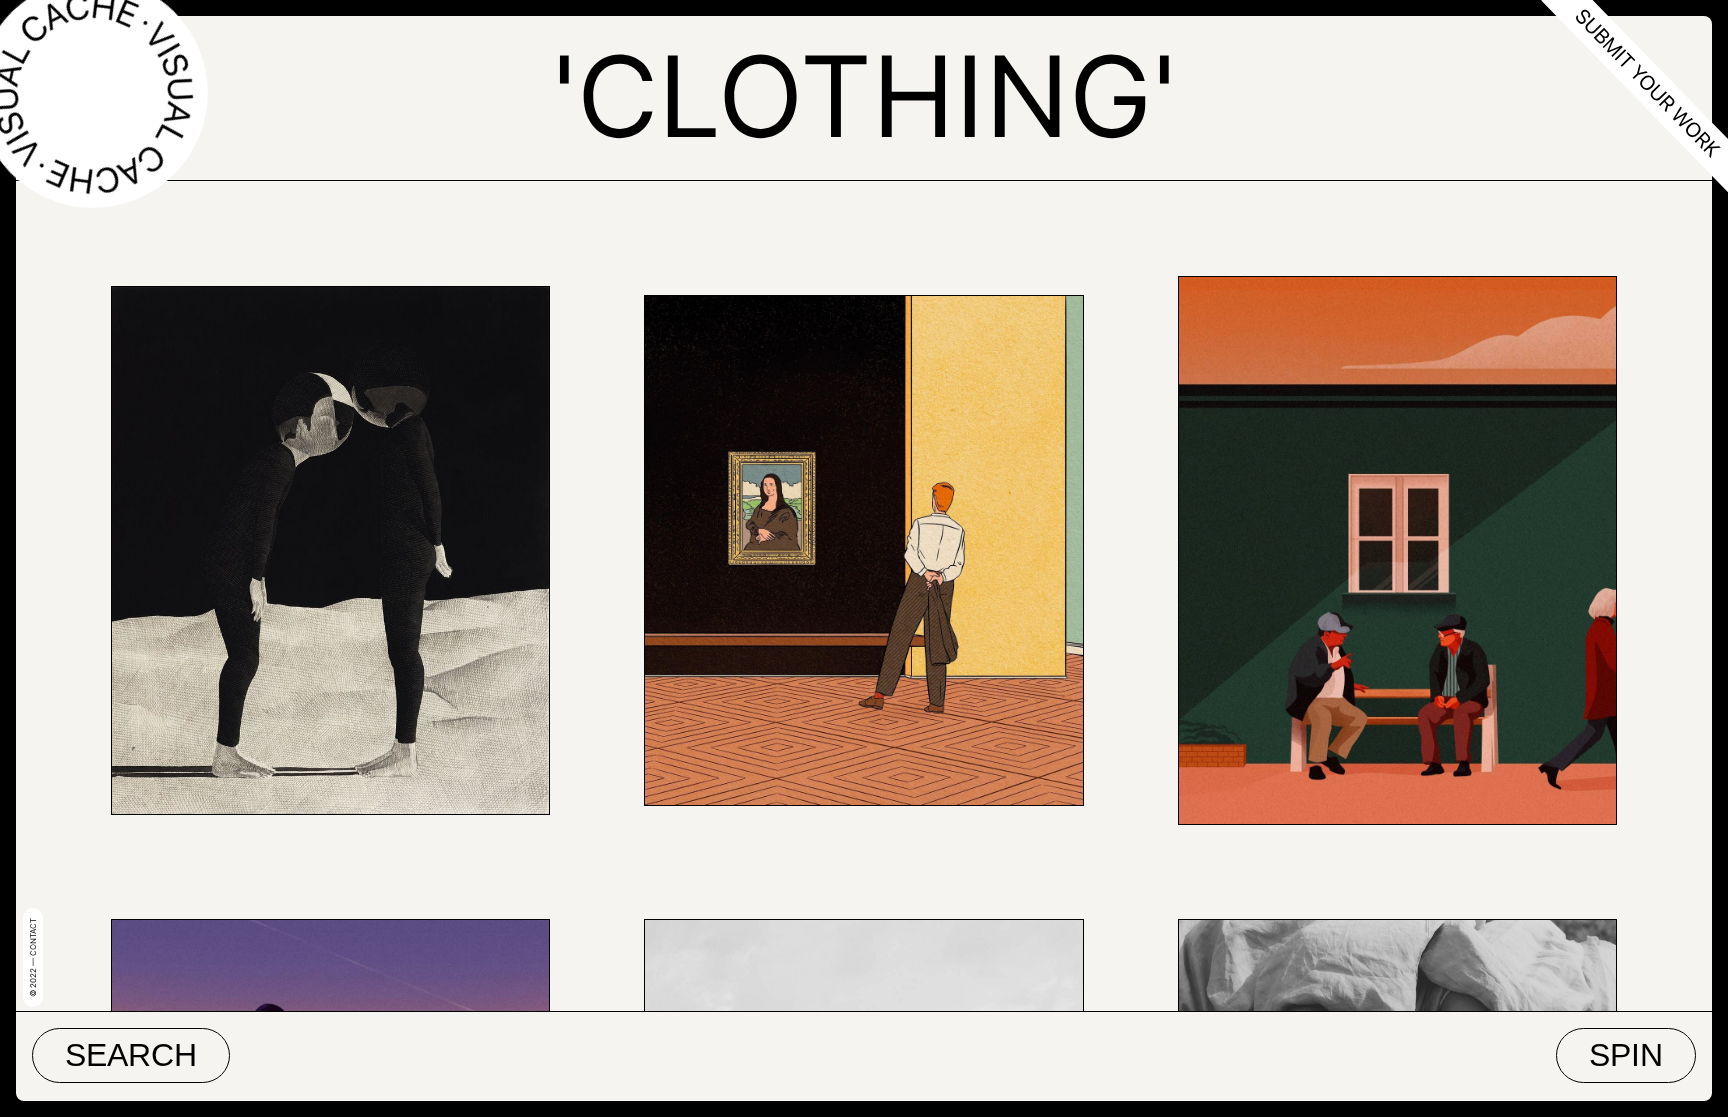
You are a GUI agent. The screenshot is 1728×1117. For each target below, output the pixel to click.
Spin (1626, 1055)
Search (131, 1055)
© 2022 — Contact (33, 957)
